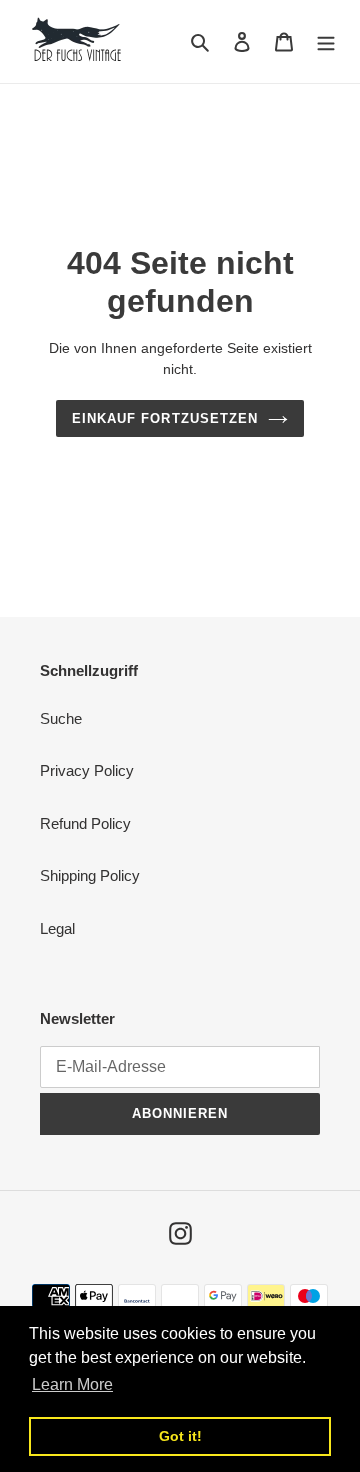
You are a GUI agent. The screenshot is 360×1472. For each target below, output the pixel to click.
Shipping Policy (90, 875)
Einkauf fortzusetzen (165, 418)
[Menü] (326, 41)
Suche (61, 718)
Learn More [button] (72, 1384)
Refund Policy (85, 823)
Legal (57, 928)
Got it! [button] (180, 1436)
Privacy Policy (87, 770)
